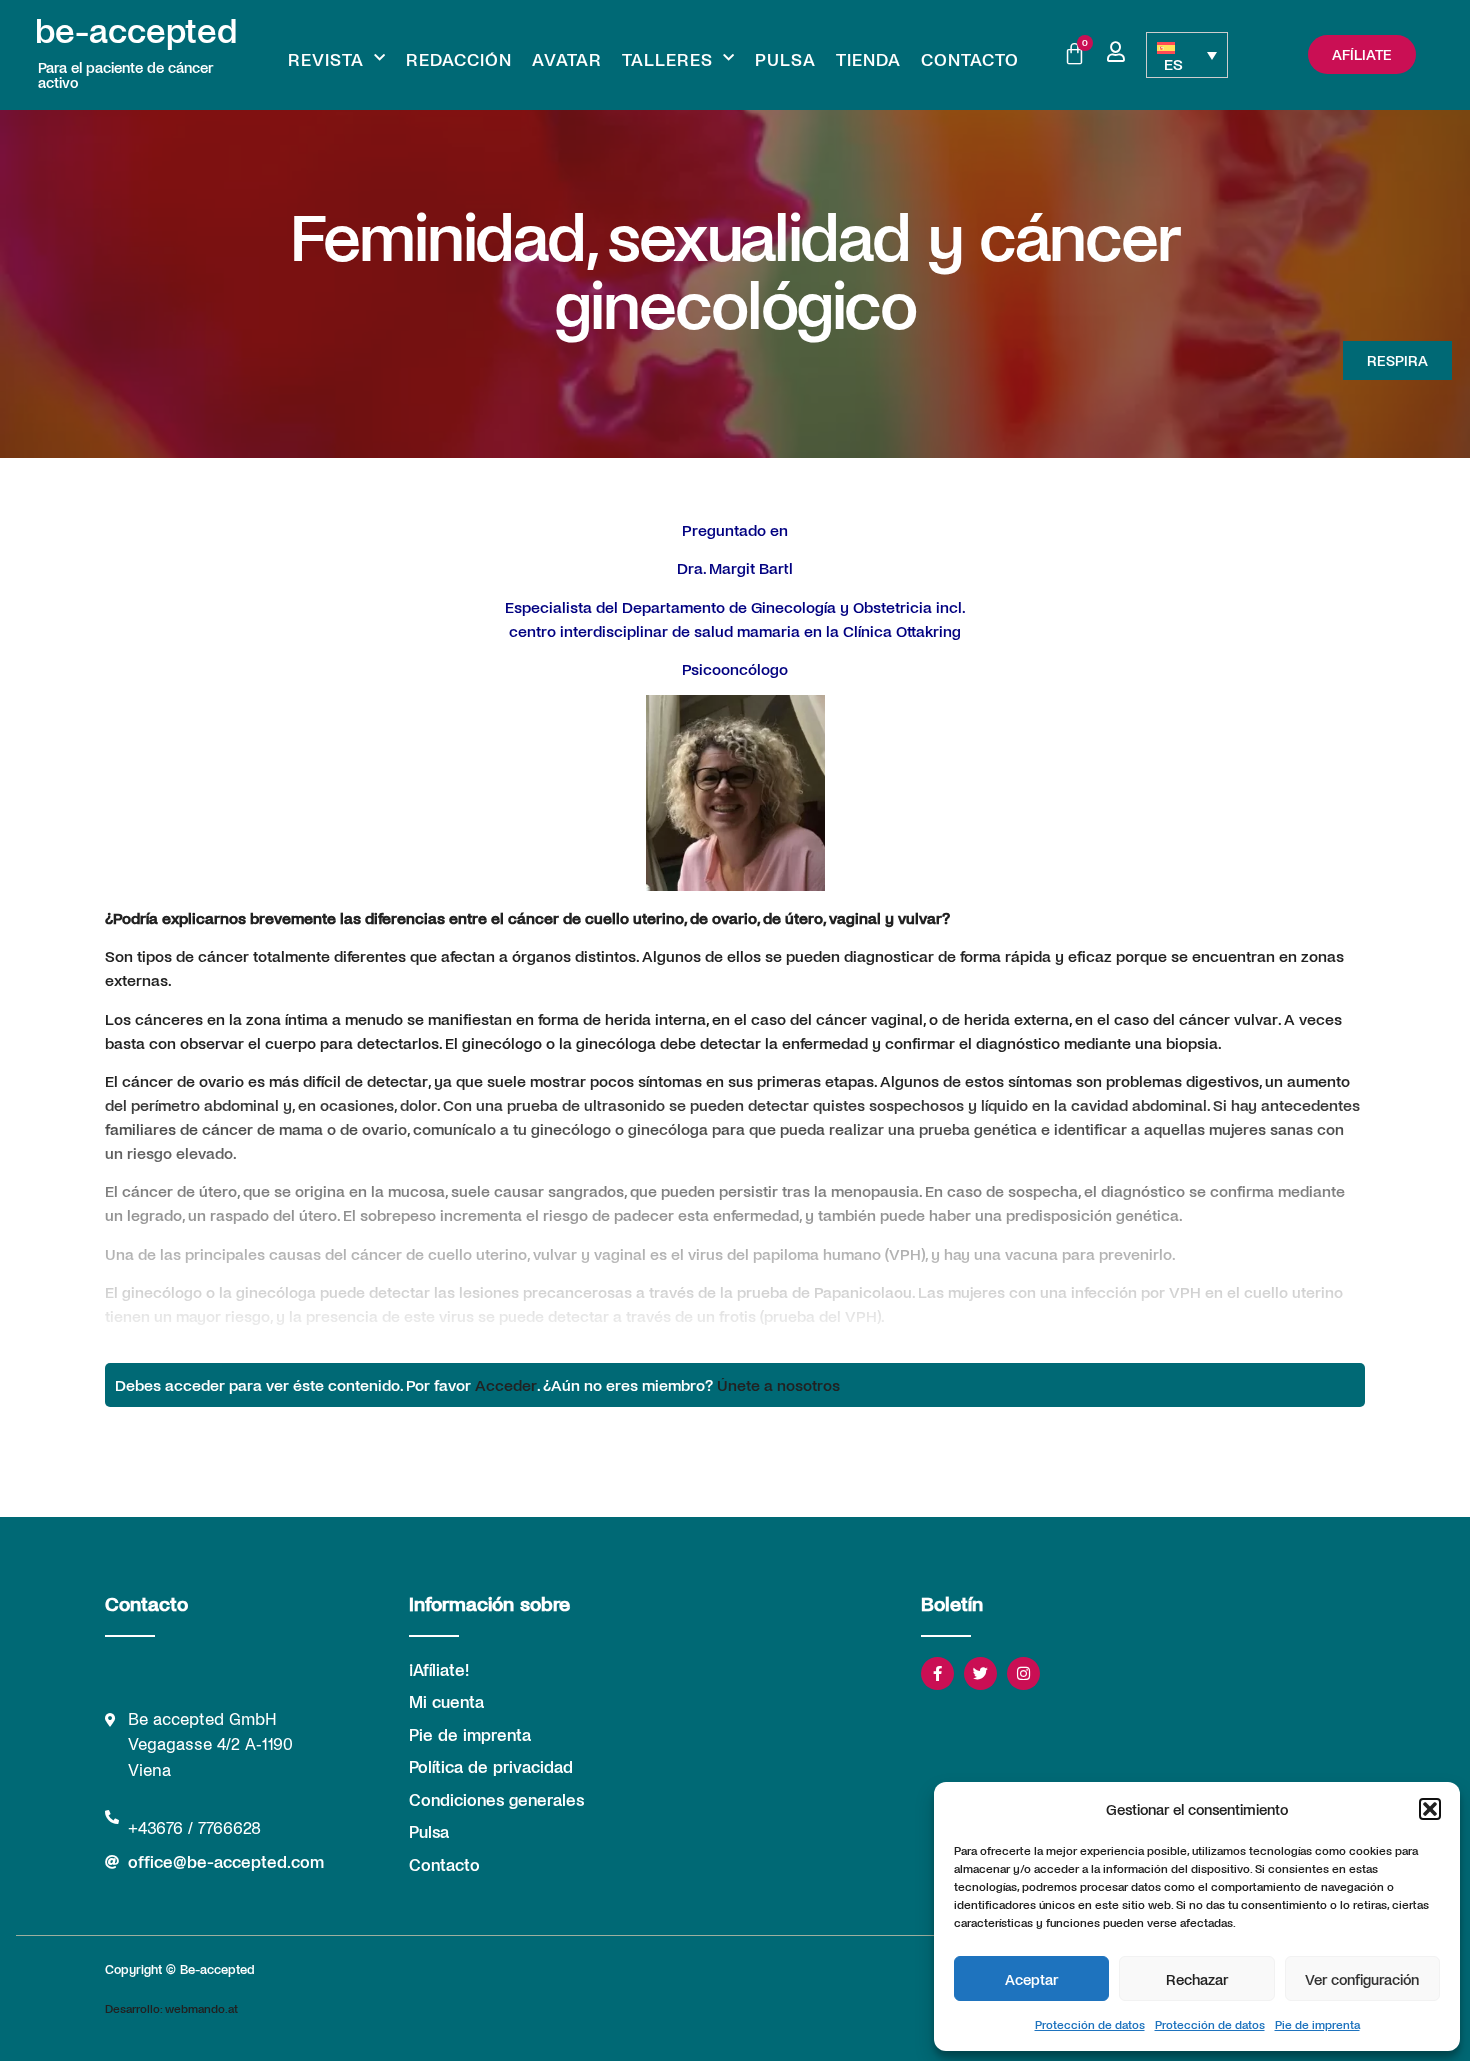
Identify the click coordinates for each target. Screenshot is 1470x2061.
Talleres (667, 59)
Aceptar (1031, 1979)
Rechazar (1197, 1979)
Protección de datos (1090, 2024)
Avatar (567, 59)
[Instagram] (1023, 1673)
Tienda (868, 59)
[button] (1430, 1809)
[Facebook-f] (937, 1673)
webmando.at (201, 2008)
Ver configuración (1362, 1979)
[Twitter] (980, 1673)
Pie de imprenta (1317, 2024)
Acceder (506, 1384)
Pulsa (785, 59)
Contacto (970, 59)
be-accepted (136, 29)
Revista (326, 59)
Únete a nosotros (778, 1384)
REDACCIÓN (459, 59)
